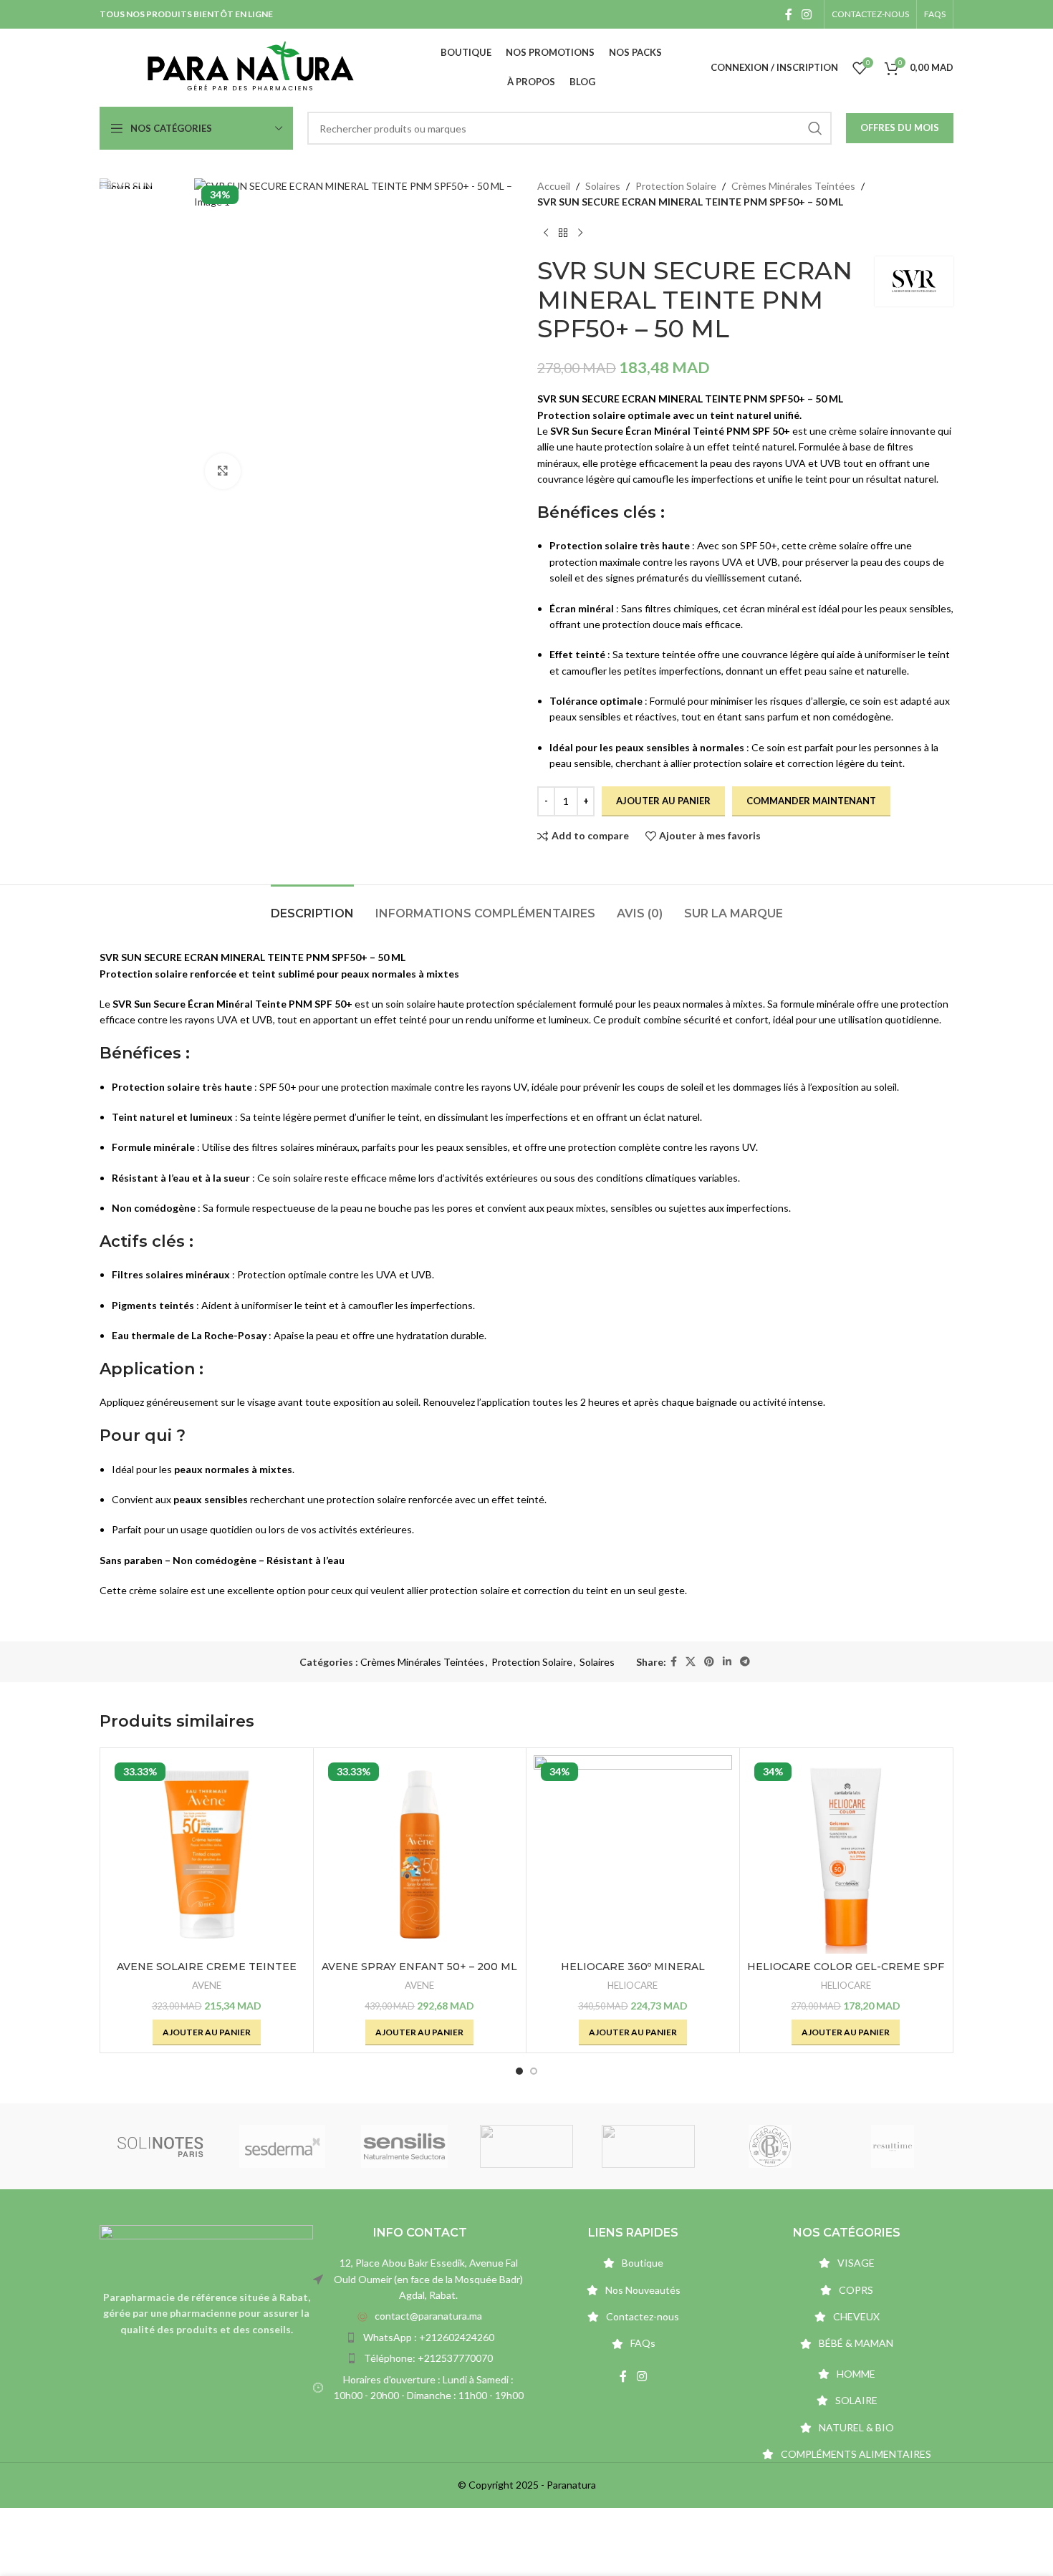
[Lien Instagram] (807, 14)
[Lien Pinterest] (709, 1662)
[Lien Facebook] (788, 14)
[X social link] (691, 1662)
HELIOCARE (633, 1985)
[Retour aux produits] (563, 233)
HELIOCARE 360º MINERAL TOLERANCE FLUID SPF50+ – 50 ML (633, 1974)
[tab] (312, 906)
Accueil (554, 186)
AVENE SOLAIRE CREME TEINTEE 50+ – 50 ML (207, 1974)
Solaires (603, 186)
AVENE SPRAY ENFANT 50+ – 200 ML (419, 1967)
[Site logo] (251, 66)
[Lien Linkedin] (727, 1662)
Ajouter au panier (663, 801)
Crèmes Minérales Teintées (793, 186)
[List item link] (420, 2316)
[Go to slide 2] (534, 2071)
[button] (207, 2032)
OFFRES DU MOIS (900, 127)
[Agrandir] (223, 471)
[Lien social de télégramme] (745, 1662)
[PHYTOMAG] (896, 2146)
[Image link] (206, 2248)
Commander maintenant (811, 801)
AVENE (207, 1985)
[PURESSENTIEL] (408, 2146)
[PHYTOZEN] (653, 2146)
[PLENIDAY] (530, 2146)
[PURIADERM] (287, 2146)
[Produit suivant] (580, 233)
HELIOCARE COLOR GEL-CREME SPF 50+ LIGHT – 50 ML (846, 1974)
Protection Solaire (676, 186)
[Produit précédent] (546, 233)
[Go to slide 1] (519, 2071)
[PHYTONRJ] (774, 2146)
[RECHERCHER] (815, 128)
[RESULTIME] (165, 2146)
